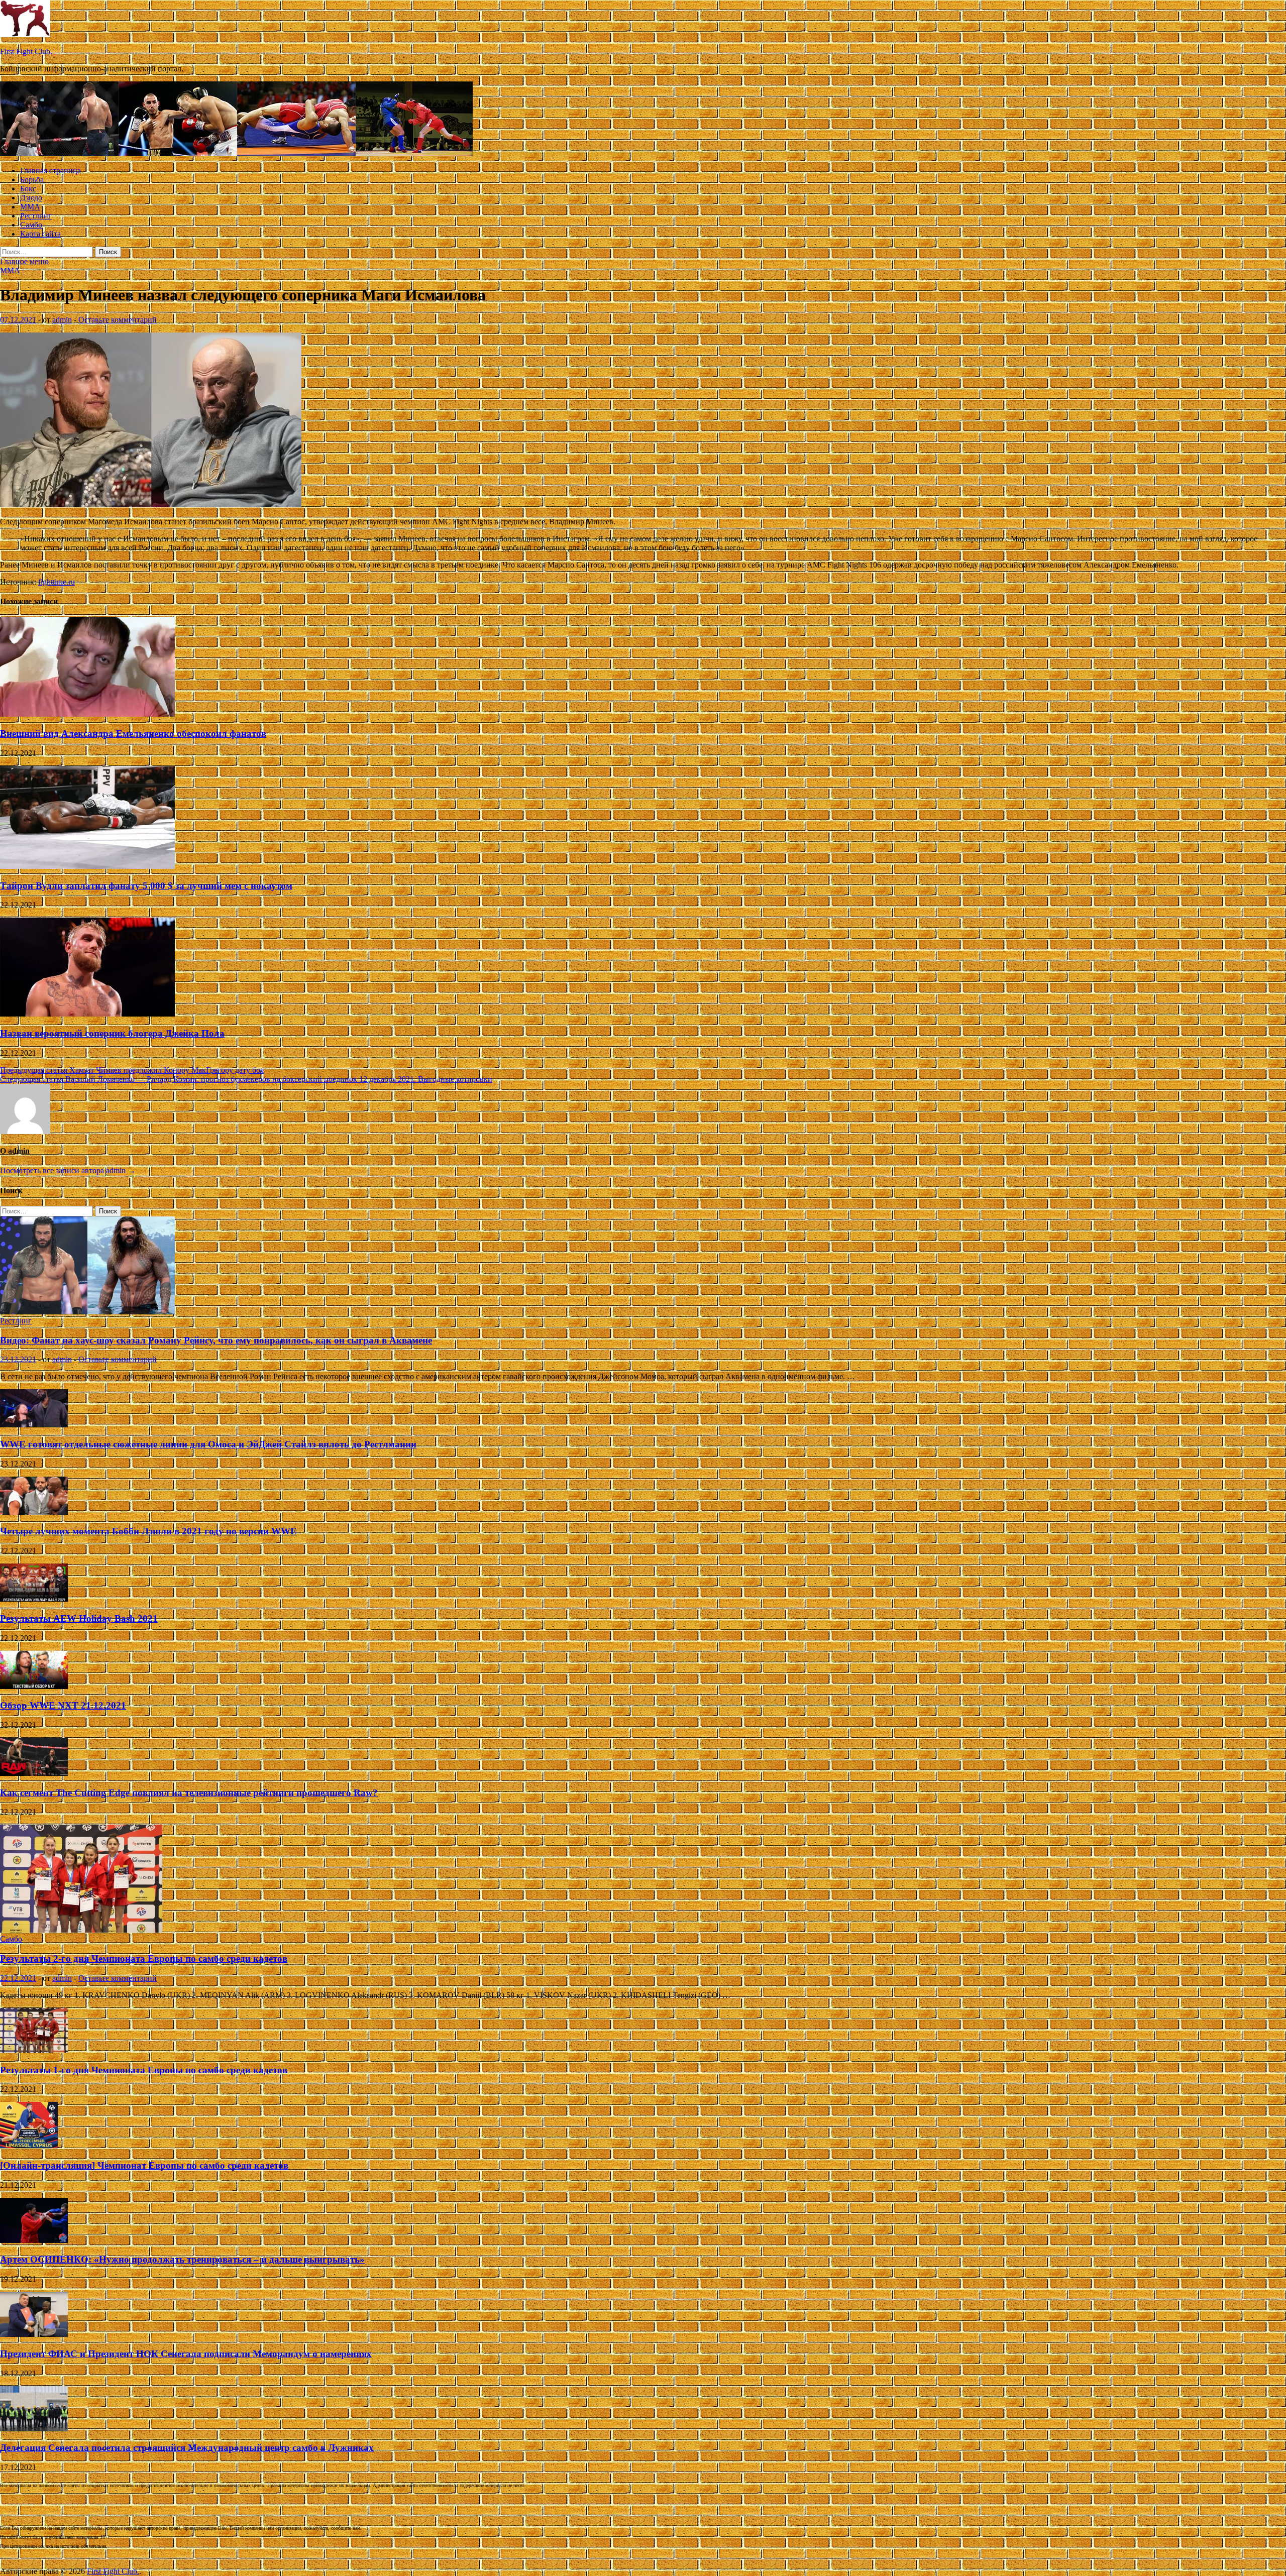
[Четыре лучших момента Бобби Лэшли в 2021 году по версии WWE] (34, 1512)
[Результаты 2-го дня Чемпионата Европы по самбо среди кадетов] (81, 1930)
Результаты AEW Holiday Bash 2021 (79, 1618)
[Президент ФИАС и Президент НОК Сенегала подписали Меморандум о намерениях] (34, 2334)
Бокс (28, 189)
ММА (30, 207)
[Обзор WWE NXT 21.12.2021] (34, 1686)
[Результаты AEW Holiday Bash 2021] (34, 1599)
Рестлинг (36, 216)
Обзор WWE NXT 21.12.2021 (63, 1705)
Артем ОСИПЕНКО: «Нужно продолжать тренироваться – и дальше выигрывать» (182, 2259)
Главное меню (24, 261)
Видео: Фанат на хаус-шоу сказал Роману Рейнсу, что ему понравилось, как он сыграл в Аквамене (216, 1340)
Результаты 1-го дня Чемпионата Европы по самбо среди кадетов (144, 2070)
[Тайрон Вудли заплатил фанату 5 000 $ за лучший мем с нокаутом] (87, 866)
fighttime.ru (57, 582)
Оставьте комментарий (118, 320)
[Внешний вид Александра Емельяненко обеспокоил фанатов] (87, 714)
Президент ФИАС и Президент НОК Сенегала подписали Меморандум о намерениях (186, 2354)
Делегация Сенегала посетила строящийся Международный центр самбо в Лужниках (187, 2448)
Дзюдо (31, 198)
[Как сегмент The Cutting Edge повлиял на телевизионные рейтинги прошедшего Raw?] (34, 1773)
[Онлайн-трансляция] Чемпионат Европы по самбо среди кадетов (144, 2165)
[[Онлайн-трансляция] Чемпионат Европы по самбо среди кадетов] (29, 2146)
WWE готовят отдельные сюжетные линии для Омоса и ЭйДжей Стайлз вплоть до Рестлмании (208, 1444)
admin (62, 320)
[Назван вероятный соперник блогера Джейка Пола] (87, 1014)
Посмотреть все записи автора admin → (68, 1170)
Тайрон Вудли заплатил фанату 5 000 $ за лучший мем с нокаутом (146, 886)
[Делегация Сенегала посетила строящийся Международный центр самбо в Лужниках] (34, 2429)
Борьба (32, 180)
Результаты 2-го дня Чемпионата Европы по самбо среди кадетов (144, 1958)
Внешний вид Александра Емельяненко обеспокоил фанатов (133, 734)
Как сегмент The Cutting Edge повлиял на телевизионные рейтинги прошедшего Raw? (189, 1793)
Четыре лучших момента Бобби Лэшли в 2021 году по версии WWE (148, 1531)
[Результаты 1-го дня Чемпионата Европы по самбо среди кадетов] (34, 2050)
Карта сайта (40, 234)
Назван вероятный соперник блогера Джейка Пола (112, 1033)
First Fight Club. (26, 51)
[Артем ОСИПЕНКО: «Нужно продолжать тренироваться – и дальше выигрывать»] (34, 2240)
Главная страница (50, 171)
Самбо (31, 225)
